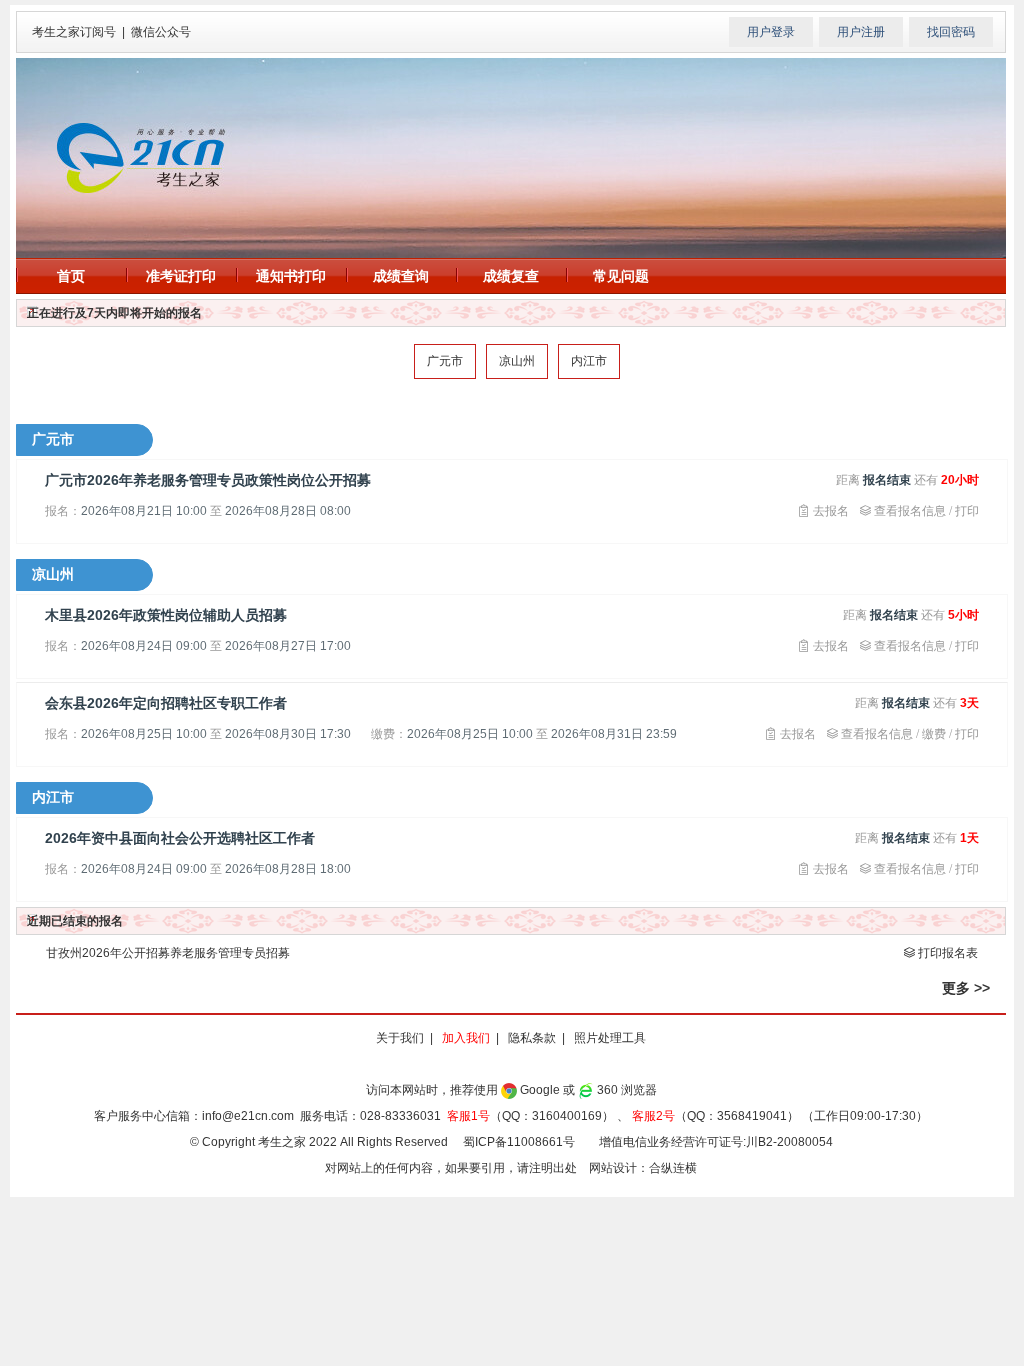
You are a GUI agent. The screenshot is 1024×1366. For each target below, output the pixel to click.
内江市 (589, 361)
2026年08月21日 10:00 (144, 511)
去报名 (829, 510)
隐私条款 (532, 1038)
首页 (71, 276)
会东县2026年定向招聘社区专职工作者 (166, 703)
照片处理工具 (610, 1038)
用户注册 (861, 32)
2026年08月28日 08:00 (288, 511)
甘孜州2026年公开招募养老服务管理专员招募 (168, 953)
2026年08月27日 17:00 (288, 646)
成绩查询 (401, 276)
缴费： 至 (524, 734)
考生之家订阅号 (74, 32)
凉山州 (517, 361)
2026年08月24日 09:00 (144, 646)
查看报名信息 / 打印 (925, 510)
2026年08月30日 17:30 (288, 734)
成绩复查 (511, 276)
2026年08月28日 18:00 (288, 869)
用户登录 (771, 32)
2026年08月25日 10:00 (144, 734)
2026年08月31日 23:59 (614, 734)
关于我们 (400, 1038)
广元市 (445, 361)
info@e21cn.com (248, 1116)
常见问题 (621, 276)
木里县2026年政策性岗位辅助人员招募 (166, 615)
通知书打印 (291, 276)
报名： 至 (198, 511)
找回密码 (951, 32)
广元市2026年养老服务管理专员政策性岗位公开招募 (208, 480)
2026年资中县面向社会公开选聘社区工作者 (180, 838)
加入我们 (466, 1038)
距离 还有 (907, 480)
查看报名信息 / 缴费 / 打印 (908, 733)
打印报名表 (946, 952)
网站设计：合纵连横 (643, 1168)
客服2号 (653, 1116)
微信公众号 (161, 32)
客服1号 (468, 1116)
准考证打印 (181, 276)
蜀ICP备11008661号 (519, 1142)
